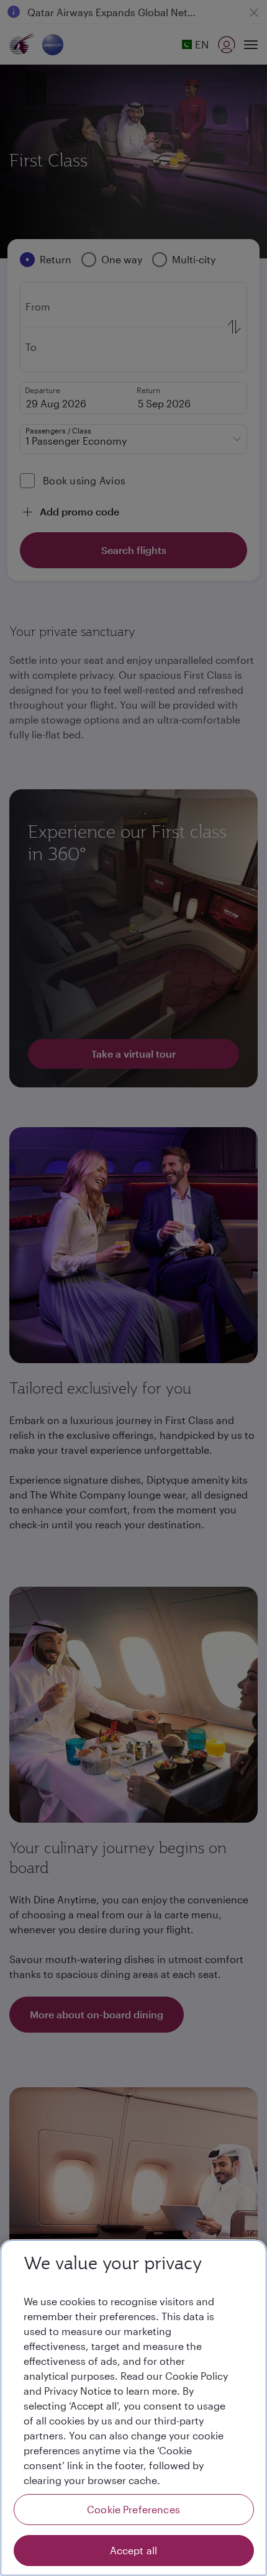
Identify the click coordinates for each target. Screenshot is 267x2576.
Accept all (134, 2550)
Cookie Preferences (133, 2509)
